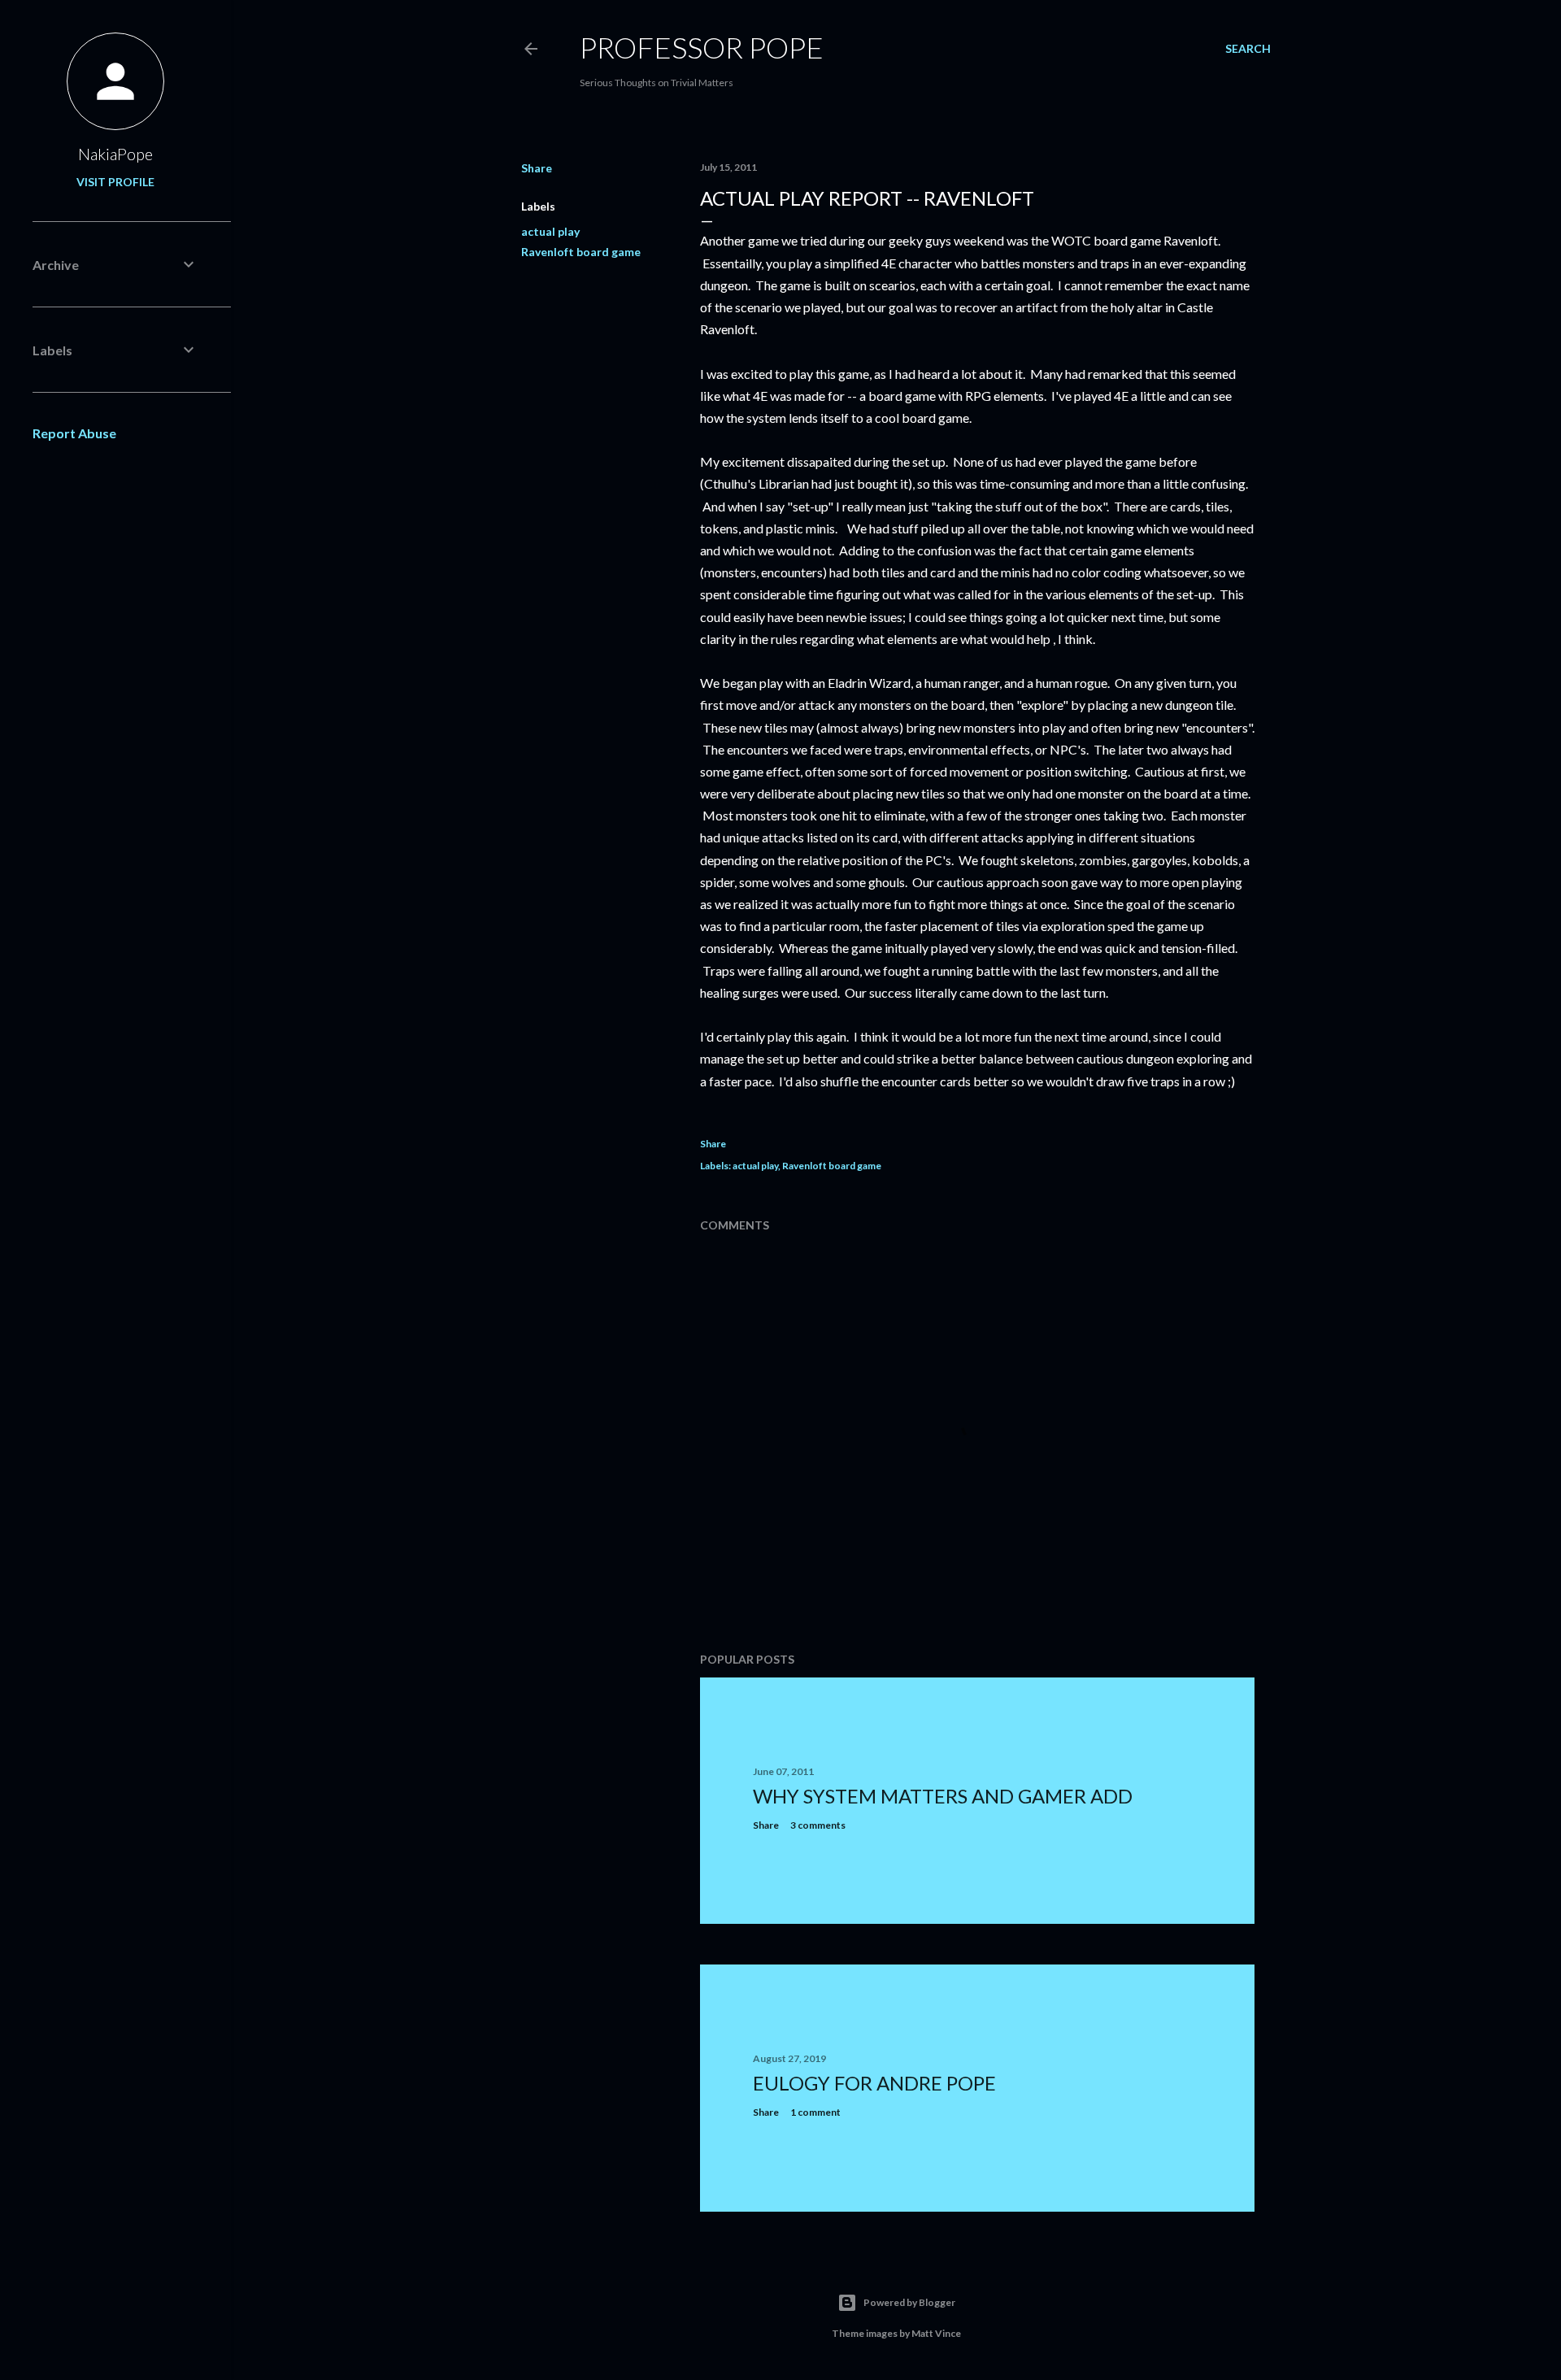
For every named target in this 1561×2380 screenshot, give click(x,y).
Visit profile (115, 182)
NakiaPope (115, 154)
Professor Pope (702, 47)
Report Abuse (74, 433)
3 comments (818, 1825)
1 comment (815, 2112)
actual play (550, 231)
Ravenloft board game (581, 252)
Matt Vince (936, 2333)
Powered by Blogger (909, 2302)
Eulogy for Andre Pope (874, 2083)
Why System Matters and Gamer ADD (943, 1796)
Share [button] (537, 168)
